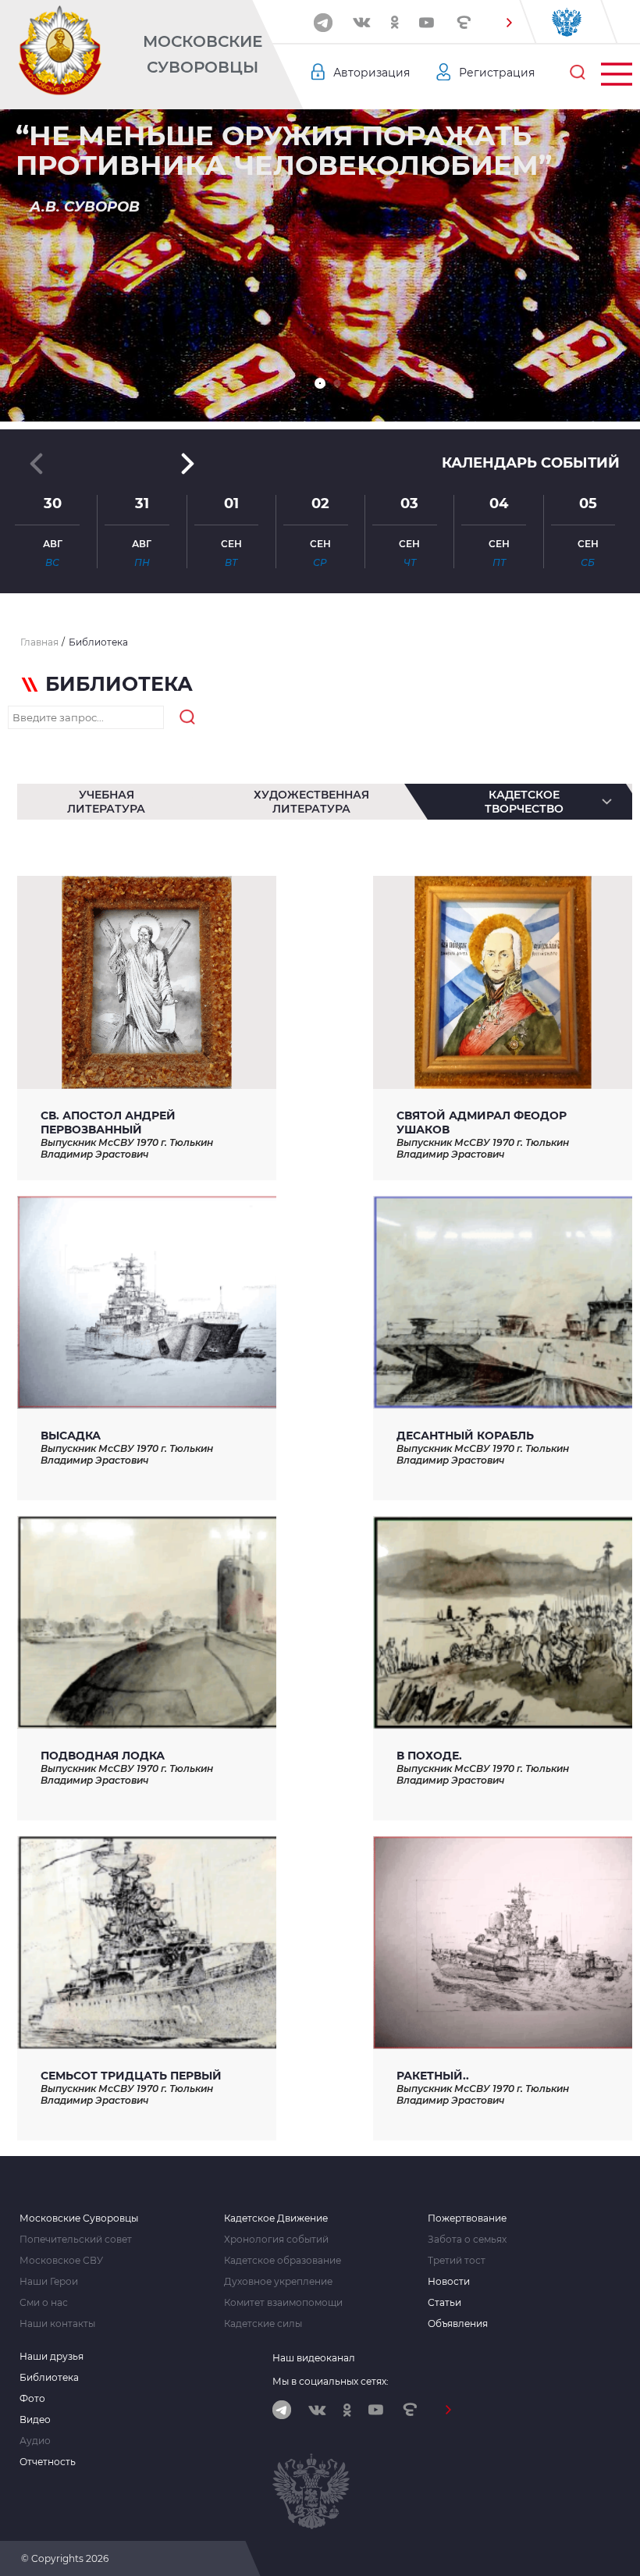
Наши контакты (57, 2324)
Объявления (458, 2324)
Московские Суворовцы (203, 54)
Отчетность (48, 2462)
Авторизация (372, 73)
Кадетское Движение (276, 2218)
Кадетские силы (263, 2324)
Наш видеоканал (314, 2358)
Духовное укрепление (278, 2282)
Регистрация (497, 73)
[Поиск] (578, 73)
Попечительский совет (76, 2240)
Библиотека (49, 2378)
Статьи (444, 2303)
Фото (32, 2399)
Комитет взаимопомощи (283, 2303)
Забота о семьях (467, 2240)
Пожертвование (467, 2218)
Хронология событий (276, 2240)
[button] (509, 23)
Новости (449, 2282)
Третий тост (457, 2261)
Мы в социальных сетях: (331, 2381)
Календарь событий (531, 463)
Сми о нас (44, 2303)
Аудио (35, 2441)
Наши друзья (52, 2357)
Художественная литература (311, 802)
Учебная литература (106, 802)
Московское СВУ (61, 2261)
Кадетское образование (283, 2261)
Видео (35, 2420)
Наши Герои (49, 2282)
